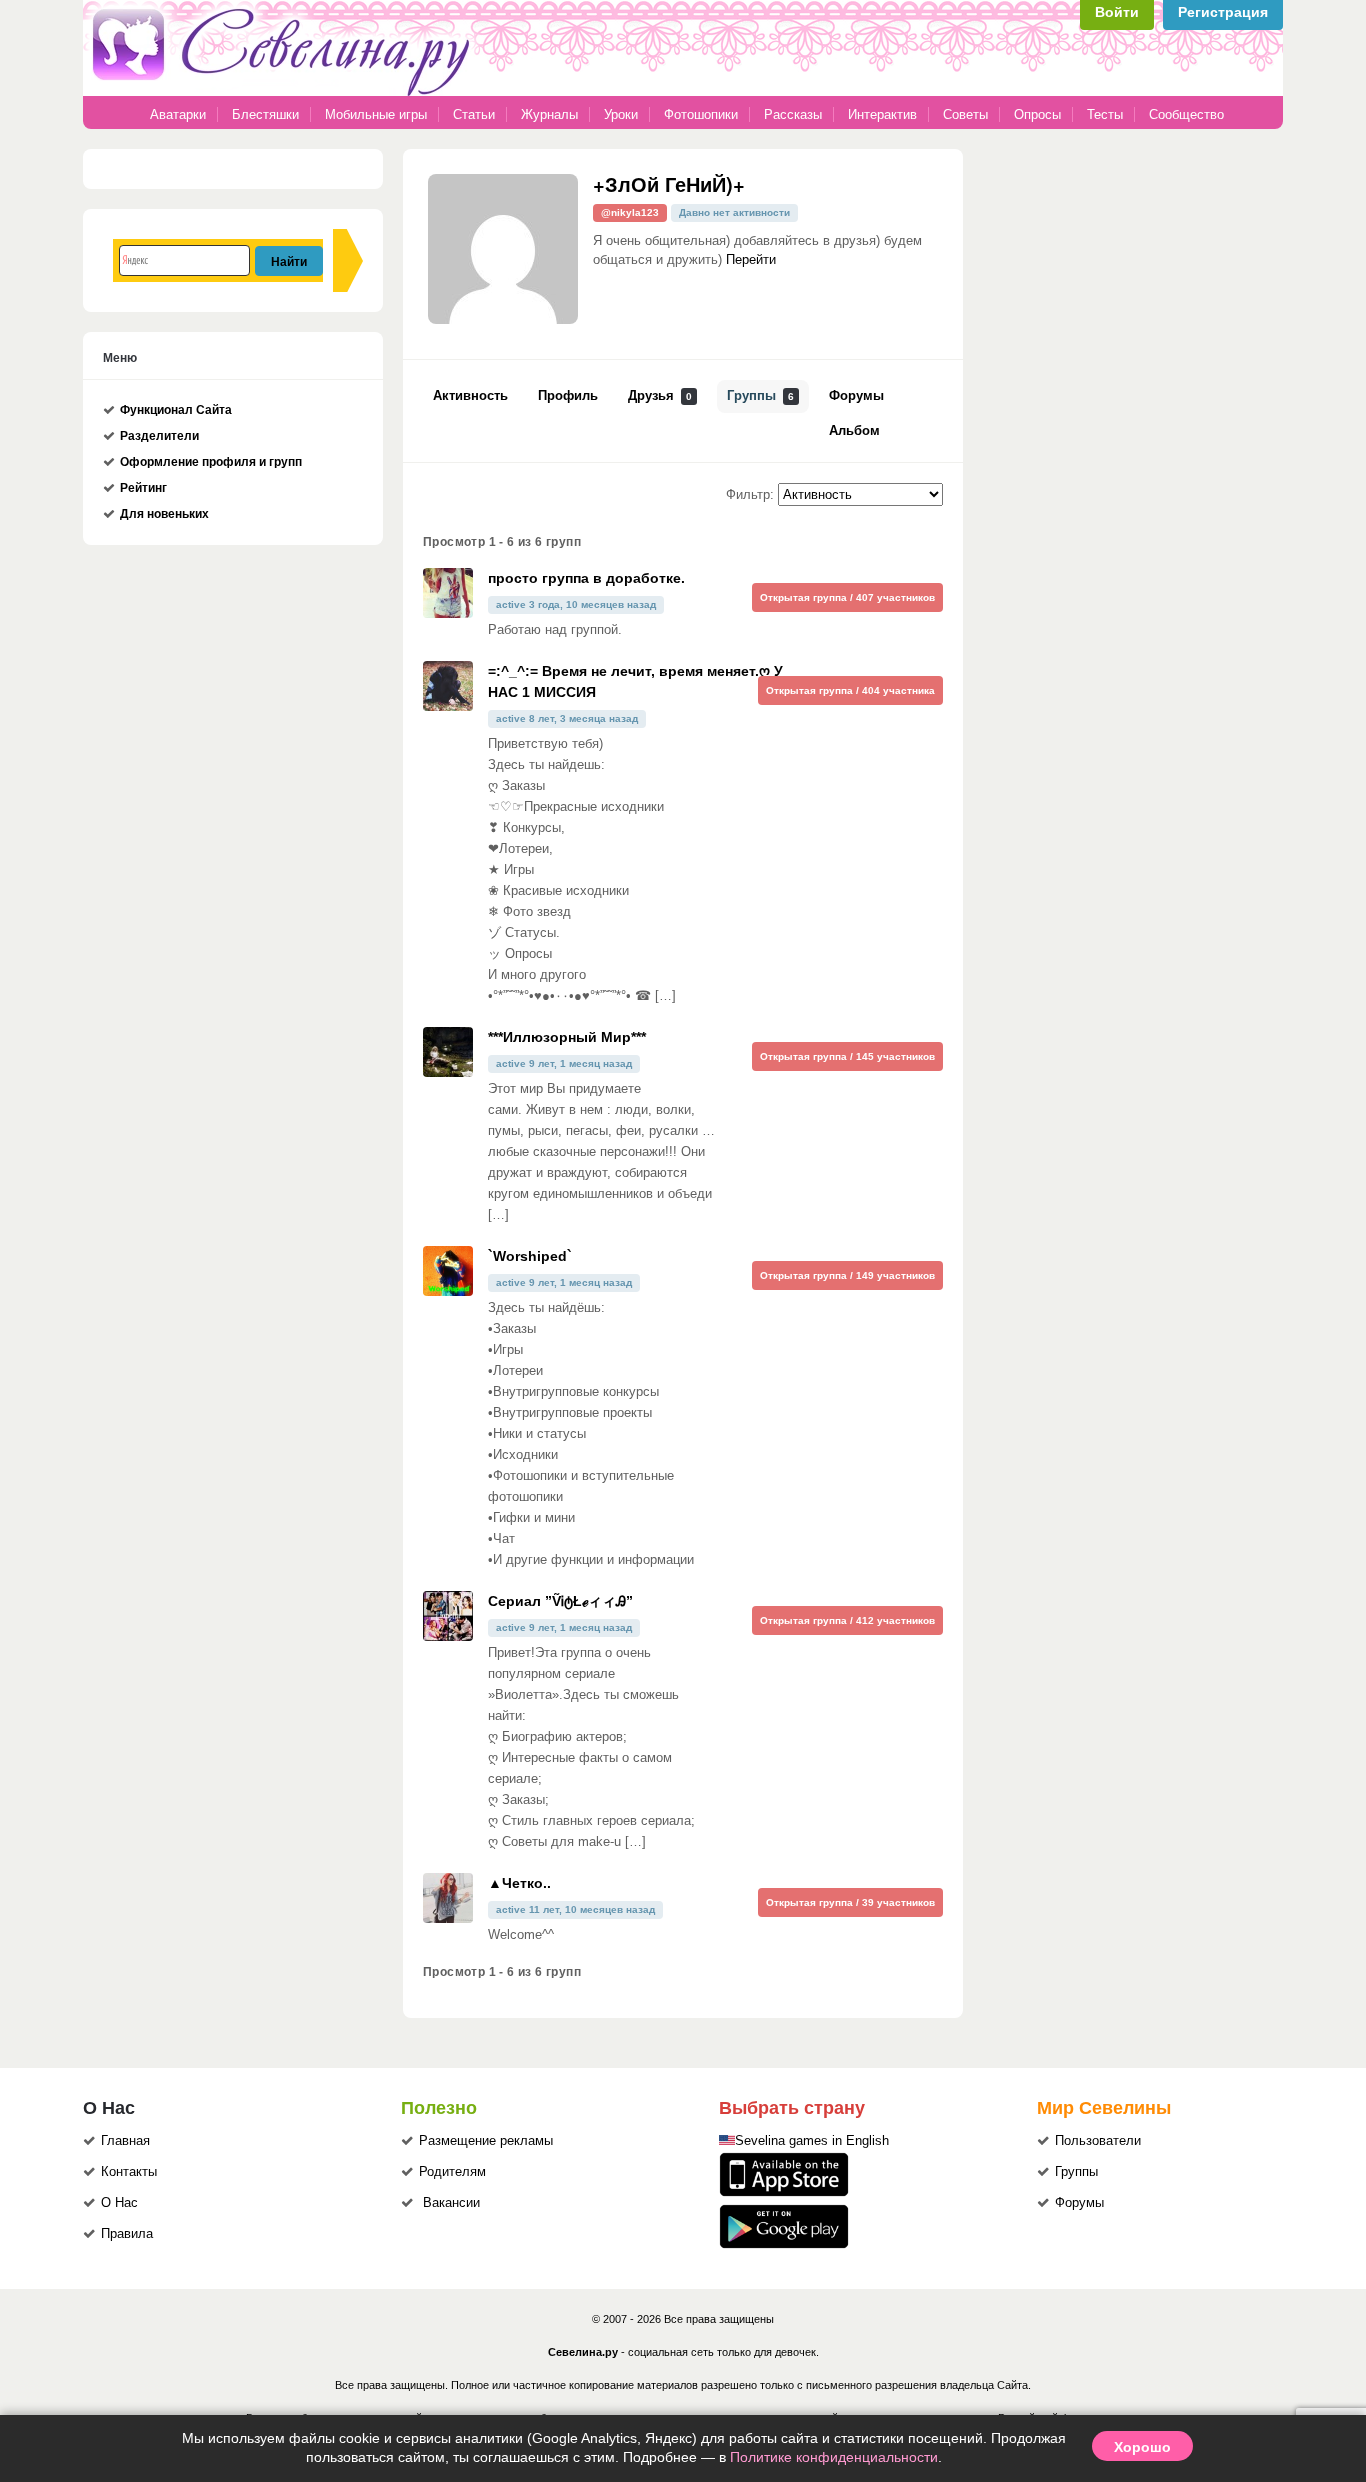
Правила (127, 2234)
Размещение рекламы (486, 2141)
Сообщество (1186, 114)
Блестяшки (265, 114)
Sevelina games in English (812, 2141)
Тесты (1105, 114)
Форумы (856, 396)
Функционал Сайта (176, 410)
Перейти (751, 260)
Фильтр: (750, 495)
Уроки (621, 114)
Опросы (1037, 114)
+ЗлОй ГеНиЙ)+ (669, 183)
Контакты (129, 2172)
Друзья (660, 396)
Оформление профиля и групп (211, 462)
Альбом (854, 431)
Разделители (159, 436)
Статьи (474, 114)
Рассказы (795, 114)
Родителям (452, 2172)
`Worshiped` (530, 1256)
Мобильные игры (376, 114)
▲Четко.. (519, 1883)
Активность (470, 396)
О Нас (119, 2203)
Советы (965, 114)
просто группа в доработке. (586, 578)
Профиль (568, 396)
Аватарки (178, 114)
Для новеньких (164, 514)
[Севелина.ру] (285, 92)
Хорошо (1142, 2446)
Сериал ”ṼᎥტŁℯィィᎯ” (560, 1601)
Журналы (549, 114)
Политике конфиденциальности (834, 2457)
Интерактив (882, 114)
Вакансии (451, 2203)
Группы (760, 396)
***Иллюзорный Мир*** (567, 1037)
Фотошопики (701, 114)
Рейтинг (143, 488)
